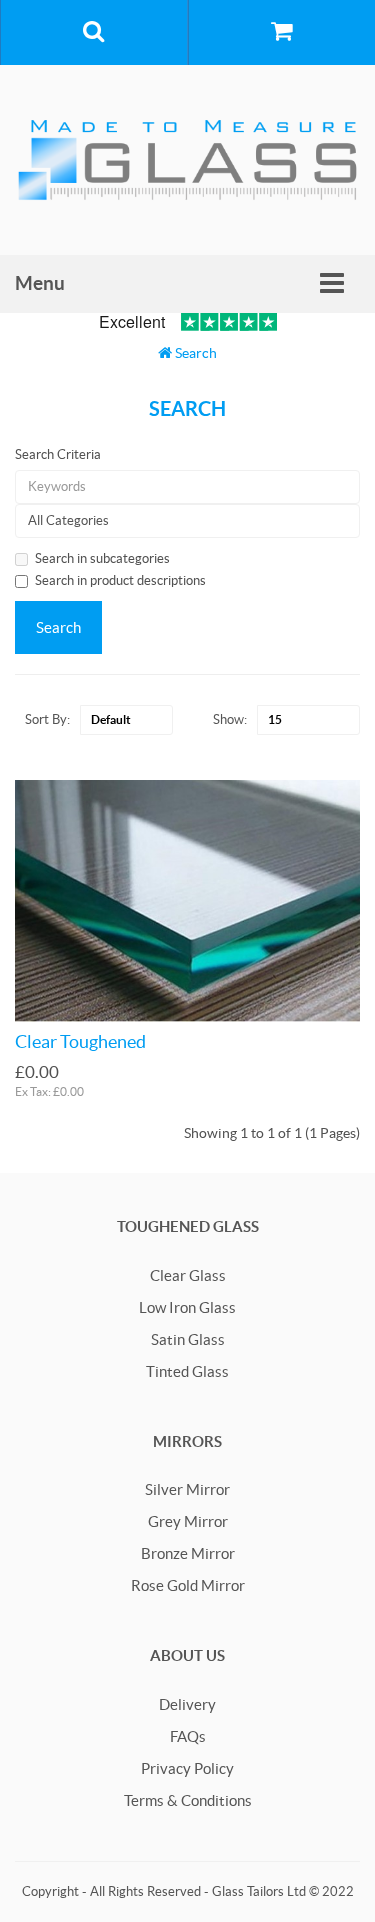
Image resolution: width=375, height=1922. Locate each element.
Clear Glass (188, 1275)
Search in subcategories (102, 558)
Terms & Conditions (188, 1800)
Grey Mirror (188, 1521)
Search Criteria (58, 454)
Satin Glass (188, 1339)
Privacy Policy (187, 1768)
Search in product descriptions (120, 580)
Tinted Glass (187, 1371)
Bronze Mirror (188, 1553)
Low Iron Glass (187, 1307)
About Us (187, 1655)
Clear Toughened (80, 1041)
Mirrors (187, 1441)
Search (196, 353)
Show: (230, 719)
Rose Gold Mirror (188, 1585)
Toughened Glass (188, 1226)
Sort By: (47, 719)
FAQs (188, 1736)
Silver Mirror (187, 1489)
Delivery (187, 1704)
